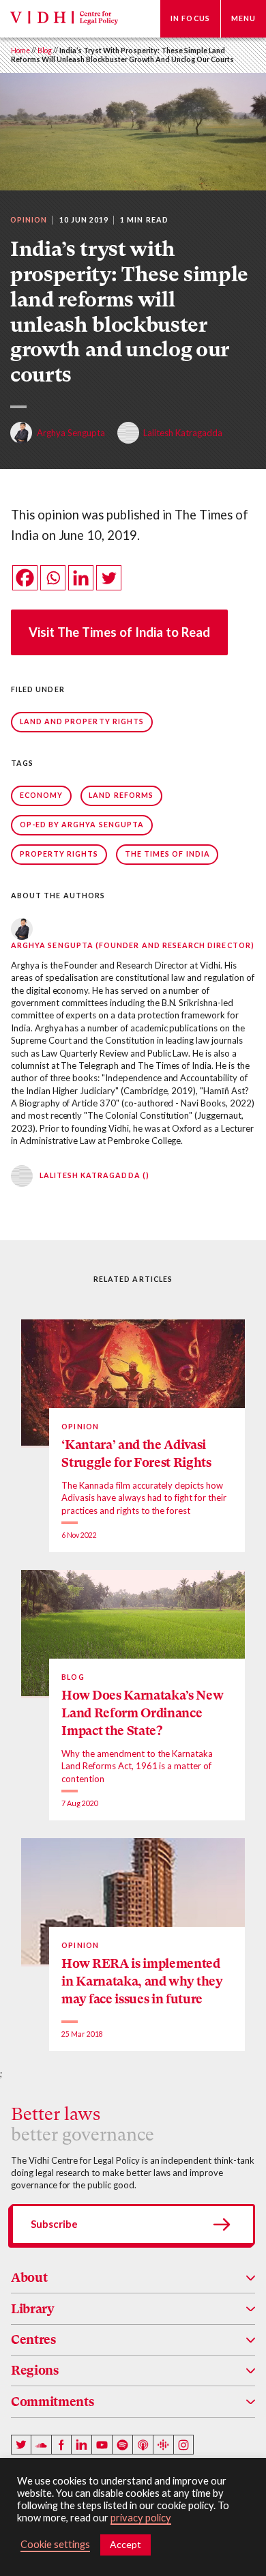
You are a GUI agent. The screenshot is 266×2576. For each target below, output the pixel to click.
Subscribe (54, 2224)
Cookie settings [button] (55, 2544)
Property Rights (59, 854)
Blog (45, 51)
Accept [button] (125, 2544)
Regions (35, 2370)
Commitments (52, 2402)
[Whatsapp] (53, 578)
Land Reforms (121, 795)
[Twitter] (109, 578)
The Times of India (167, 854)
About (29, 2277)
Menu (243, 18)
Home (20, 51)
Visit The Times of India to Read (119, 632)
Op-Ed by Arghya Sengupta (82, 825)
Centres (33, 2339)
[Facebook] (25, 578)
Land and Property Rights (82, 721)
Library (33, 2309)
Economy (41, 795)
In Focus (190, 18)
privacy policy (141, 2518)
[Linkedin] (81, 578)
